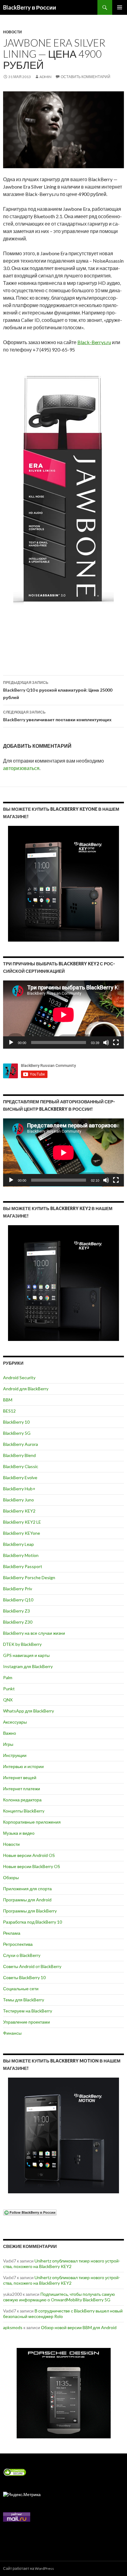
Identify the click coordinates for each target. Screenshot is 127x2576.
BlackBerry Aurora (20, 1444)
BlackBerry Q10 (18, 1600)
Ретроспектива (18, 1944)
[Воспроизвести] (11, 1042)
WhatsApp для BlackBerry (29, 1711)
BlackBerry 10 (16, 1422)
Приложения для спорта (27, 1889)
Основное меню (120, 7)
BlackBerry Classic (21, 1466)
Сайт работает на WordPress (29, 2568)
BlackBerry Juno (18, 1500)
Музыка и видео (19, 1833)
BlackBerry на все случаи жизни (34, 1633)
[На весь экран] (116, 1042)
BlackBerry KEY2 (19, 1511)
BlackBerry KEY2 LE (22, 1522)
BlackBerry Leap (18, 1544)
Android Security (19, 1377)
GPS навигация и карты (26, 1655)
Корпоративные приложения (32, 1822)
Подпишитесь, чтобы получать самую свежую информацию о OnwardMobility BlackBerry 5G (59, 2297)
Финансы (12, 2033)
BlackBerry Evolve (20, 1477)
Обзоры (11, 1877)
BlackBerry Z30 (18, 1622)
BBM (8, 1400)
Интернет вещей (20, 1777)
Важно (10, 1733)
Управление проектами (27, 2022)
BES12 (9, 1411)
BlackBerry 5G (17, 1433)
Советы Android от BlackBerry (32, 1966)
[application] (63, 1015)
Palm (8, 1677)
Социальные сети (21, 1989)
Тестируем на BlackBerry (28, 2011)
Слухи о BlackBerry (22, 1955)
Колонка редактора (22, 1800)
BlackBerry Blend (19, 1455)
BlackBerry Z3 (16, 1611)
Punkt (9, 1689)
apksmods (13, 2327)
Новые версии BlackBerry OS (32, 1866)
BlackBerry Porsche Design (29, 1577)
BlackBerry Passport (23, 1566)
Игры (8, 1744)
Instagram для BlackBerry (28, 1666)
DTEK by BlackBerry (22, 1644)
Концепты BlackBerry (24, 1811)
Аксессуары (15, 1722)
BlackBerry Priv (18, 1589)
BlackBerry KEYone (22, 1533)
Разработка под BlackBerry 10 (33, 1922)
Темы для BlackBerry (24, 2000)
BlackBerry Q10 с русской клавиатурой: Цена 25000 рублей (58, 690)
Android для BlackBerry (26, 1389)
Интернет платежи (22, 1789)
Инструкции (15, 1755)
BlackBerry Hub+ (19, 1489)
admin (45, 77)
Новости (12, 32)
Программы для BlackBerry (30, 1911)
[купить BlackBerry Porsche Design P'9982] (63, 2393)
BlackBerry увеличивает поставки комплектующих (57, 716)
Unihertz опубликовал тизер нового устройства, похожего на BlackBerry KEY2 (62, 2264)
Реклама (12, 1933)
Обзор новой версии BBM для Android (79, 2327)
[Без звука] (106, 1042)
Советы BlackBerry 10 (24, 1977)
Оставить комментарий (86, 77)
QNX (8, 1700)
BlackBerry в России (30, 7)
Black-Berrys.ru (94, 342)
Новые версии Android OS (29, 1855)
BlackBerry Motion (21, 1555)
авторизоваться (21, 768)
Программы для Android (27, 1900)
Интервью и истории (23, 1766)
